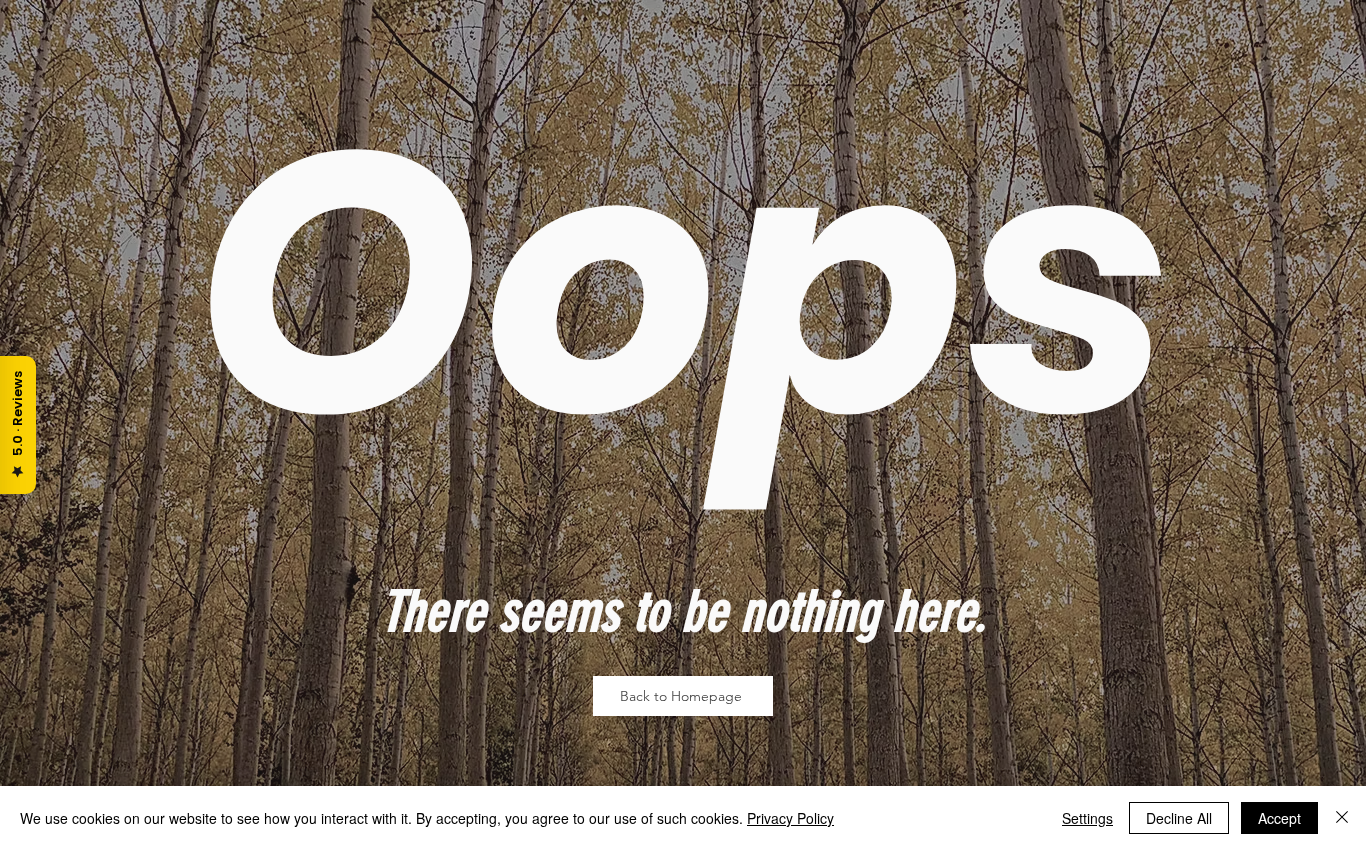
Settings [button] (1087, 818)
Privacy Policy (790, 818)
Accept (1279, 818)
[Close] (1342, 818)
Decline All (1179, 818)
